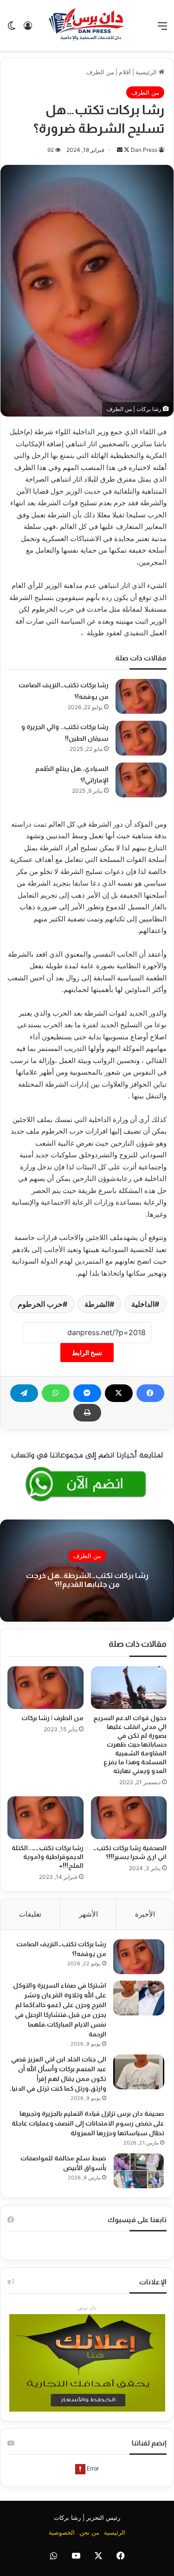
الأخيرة (145, 1914)
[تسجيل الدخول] (28, 29)
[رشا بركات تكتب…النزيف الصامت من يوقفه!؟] (141, 696)
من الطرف (100, 72)
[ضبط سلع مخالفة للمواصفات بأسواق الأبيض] (139, 2171)
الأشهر (88, 1914)
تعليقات (30, 1914)
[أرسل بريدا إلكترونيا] (120, 150)
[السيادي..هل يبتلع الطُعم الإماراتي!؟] (141, 780)
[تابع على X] (126, 150)
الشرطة (97, 1304)
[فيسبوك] (150, 1393)
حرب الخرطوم (40, 1304)
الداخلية (143, 1304)
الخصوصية (62, 2532)
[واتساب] (56, 1393)
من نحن (89, 2532)
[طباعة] (87, 1413)
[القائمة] (162, 29)
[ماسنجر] (87, 1393)
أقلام (125, 72)
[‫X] (119, 1393)
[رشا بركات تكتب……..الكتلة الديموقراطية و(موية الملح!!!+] (45, 1818)
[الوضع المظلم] (12, 29)
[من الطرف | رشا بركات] (45, 1688)
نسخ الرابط (87, 1353)
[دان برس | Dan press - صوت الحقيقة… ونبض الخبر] (87, 25)
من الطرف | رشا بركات (52, 1718)
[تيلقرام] (24, 1393)
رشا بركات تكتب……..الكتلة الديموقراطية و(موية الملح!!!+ (48, 1857)
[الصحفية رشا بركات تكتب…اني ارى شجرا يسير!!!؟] (129, 1818)
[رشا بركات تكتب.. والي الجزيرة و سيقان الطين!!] (141, 738)
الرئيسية (147, 72)
